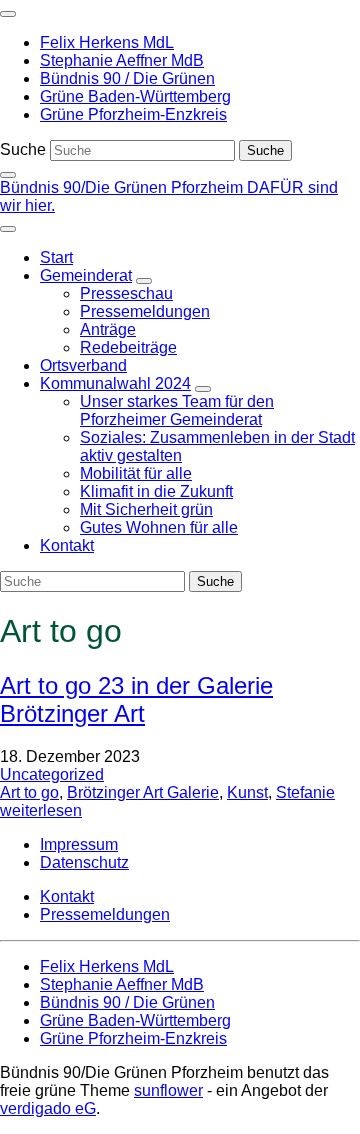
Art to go (29, 792)
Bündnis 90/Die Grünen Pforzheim (123, 187)
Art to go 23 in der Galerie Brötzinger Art (136, 699)
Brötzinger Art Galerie (143, 792)
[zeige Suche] (8, 175)
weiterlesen (41, 810)
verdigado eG (48, 1108)
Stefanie (305, 792)
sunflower (168, 1090)
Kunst (247, 792)
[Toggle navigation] (8, 14)
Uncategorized (52, 774)
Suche (23, 149)
